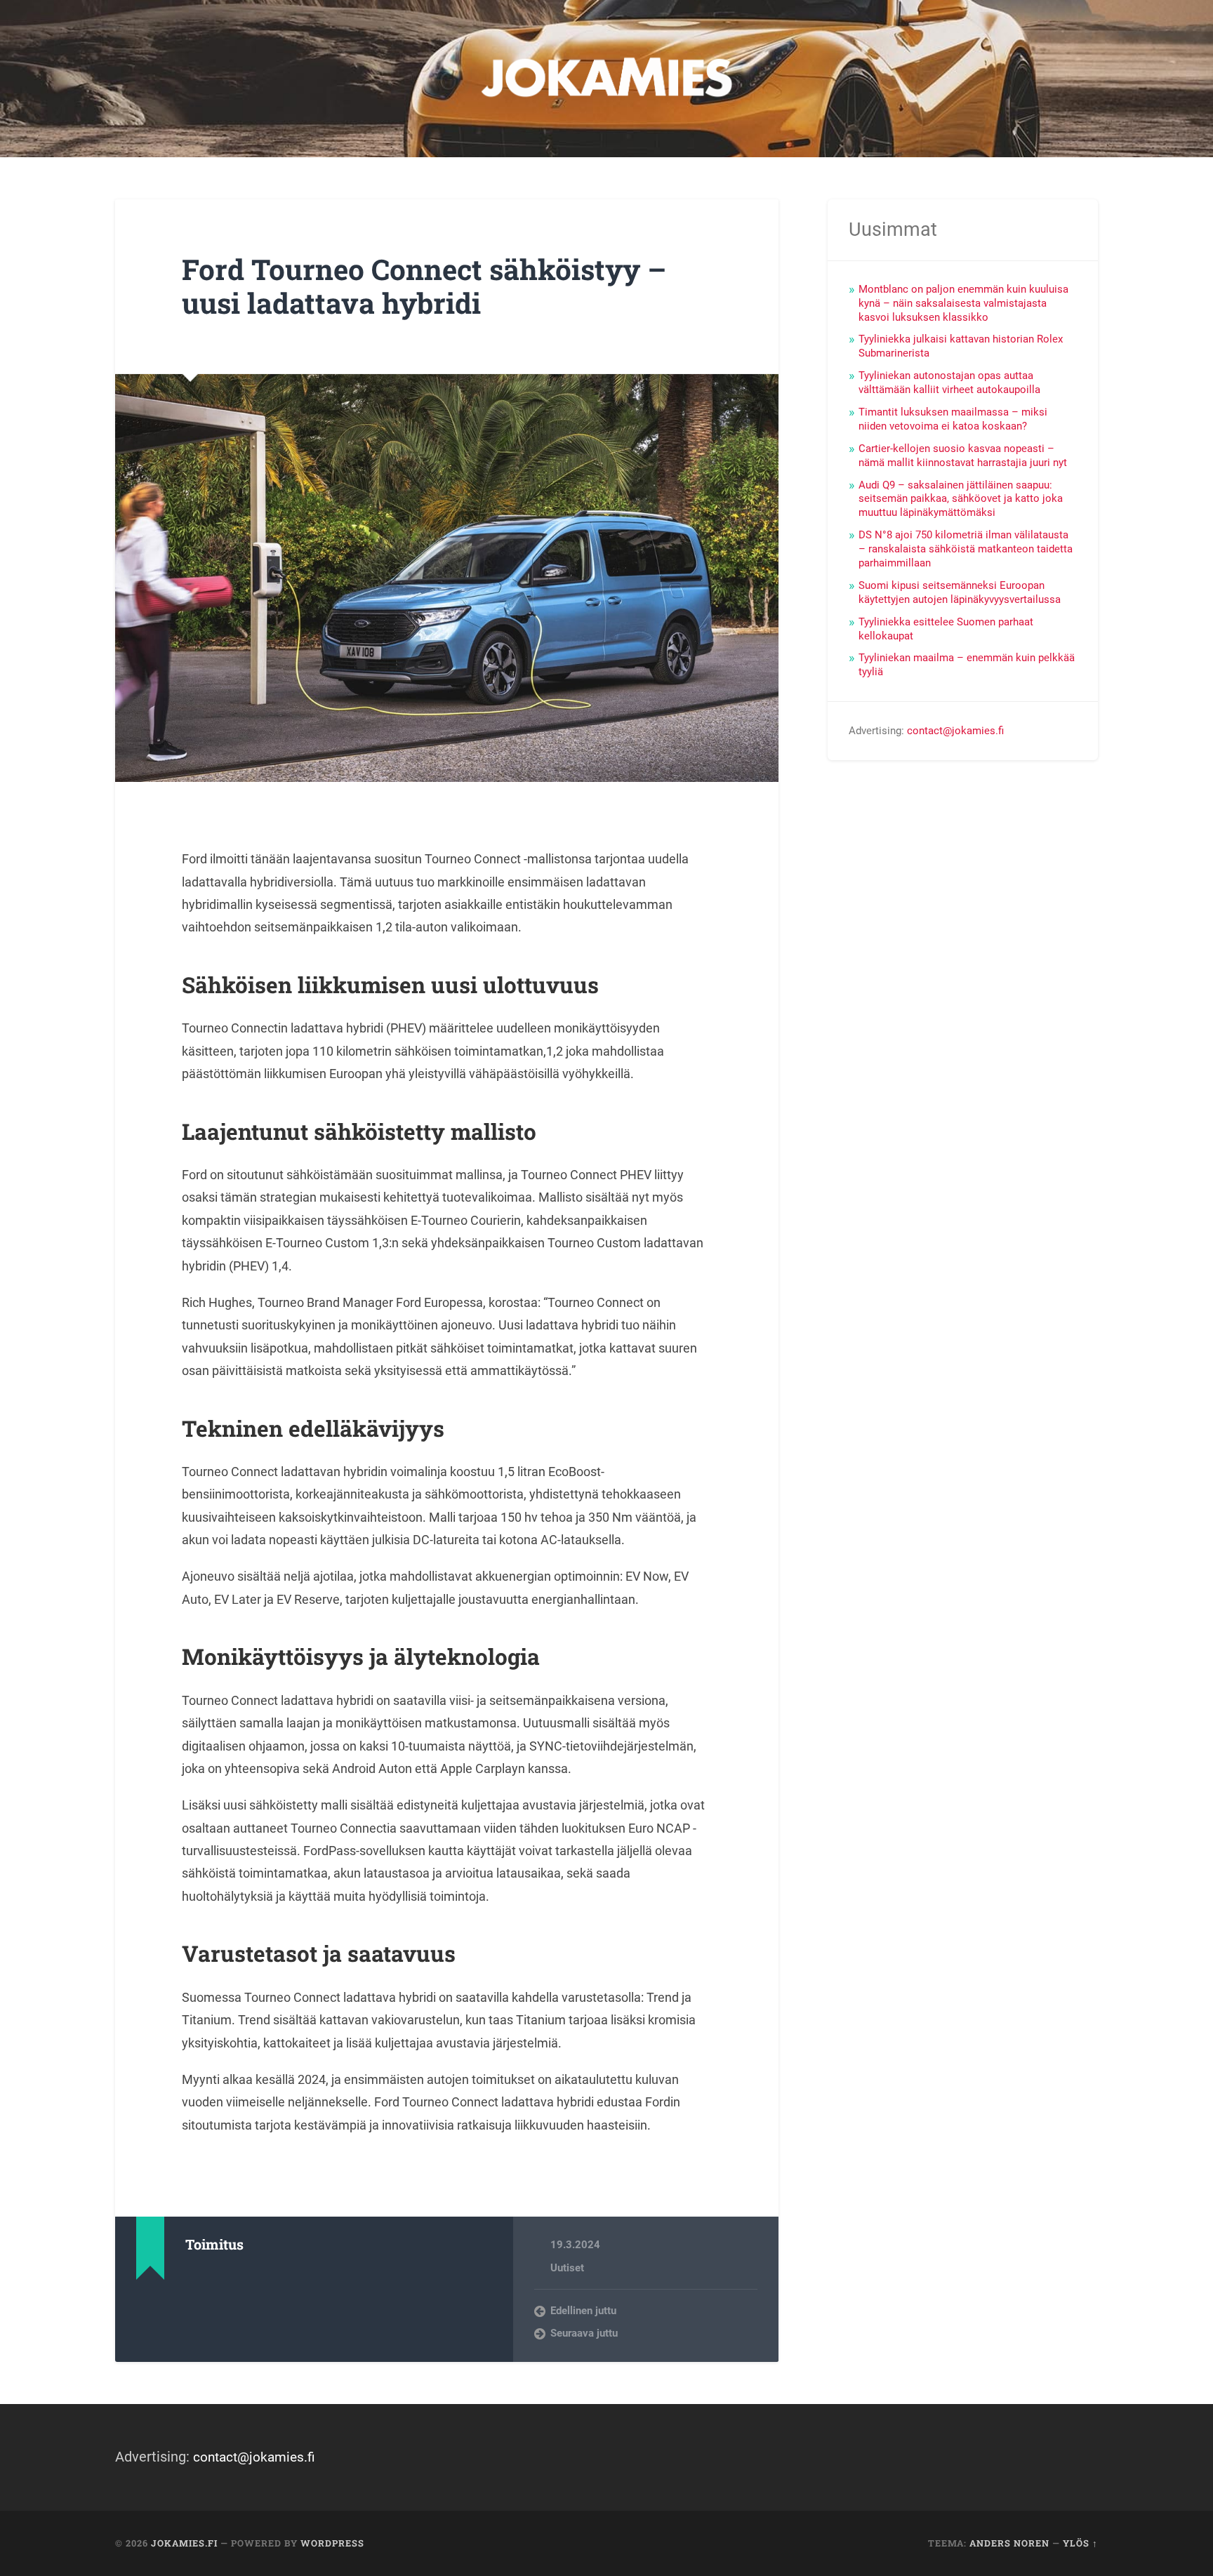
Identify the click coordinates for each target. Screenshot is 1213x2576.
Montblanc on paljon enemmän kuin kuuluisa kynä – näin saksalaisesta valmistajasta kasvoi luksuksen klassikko (963, 303)
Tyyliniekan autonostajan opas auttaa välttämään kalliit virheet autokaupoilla (949, 383)
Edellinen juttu (583, 2311)
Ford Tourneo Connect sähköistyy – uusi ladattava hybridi (424, 286)
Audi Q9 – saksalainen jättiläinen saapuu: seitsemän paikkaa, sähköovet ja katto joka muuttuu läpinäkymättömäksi (961, 499)
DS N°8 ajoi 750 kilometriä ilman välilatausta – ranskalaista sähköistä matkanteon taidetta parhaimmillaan (966, 549)
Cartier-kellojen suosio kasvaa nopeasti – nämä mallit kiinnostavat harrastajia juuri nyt (963, 456)
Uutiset (567, 2268)
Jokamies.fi (184, 2543)
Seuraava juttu (584, 2333)
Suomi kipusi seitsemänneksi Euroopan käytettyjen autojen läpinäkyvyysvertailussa (960, 592)
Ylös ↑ (1080, 2543)
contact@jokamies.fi (955, 731)
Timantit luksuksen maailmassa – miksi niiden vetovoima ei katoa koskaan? (953, 419)
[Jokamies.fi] (606, 79)
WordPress (332, 2543)
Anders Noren (1009, 2543)
